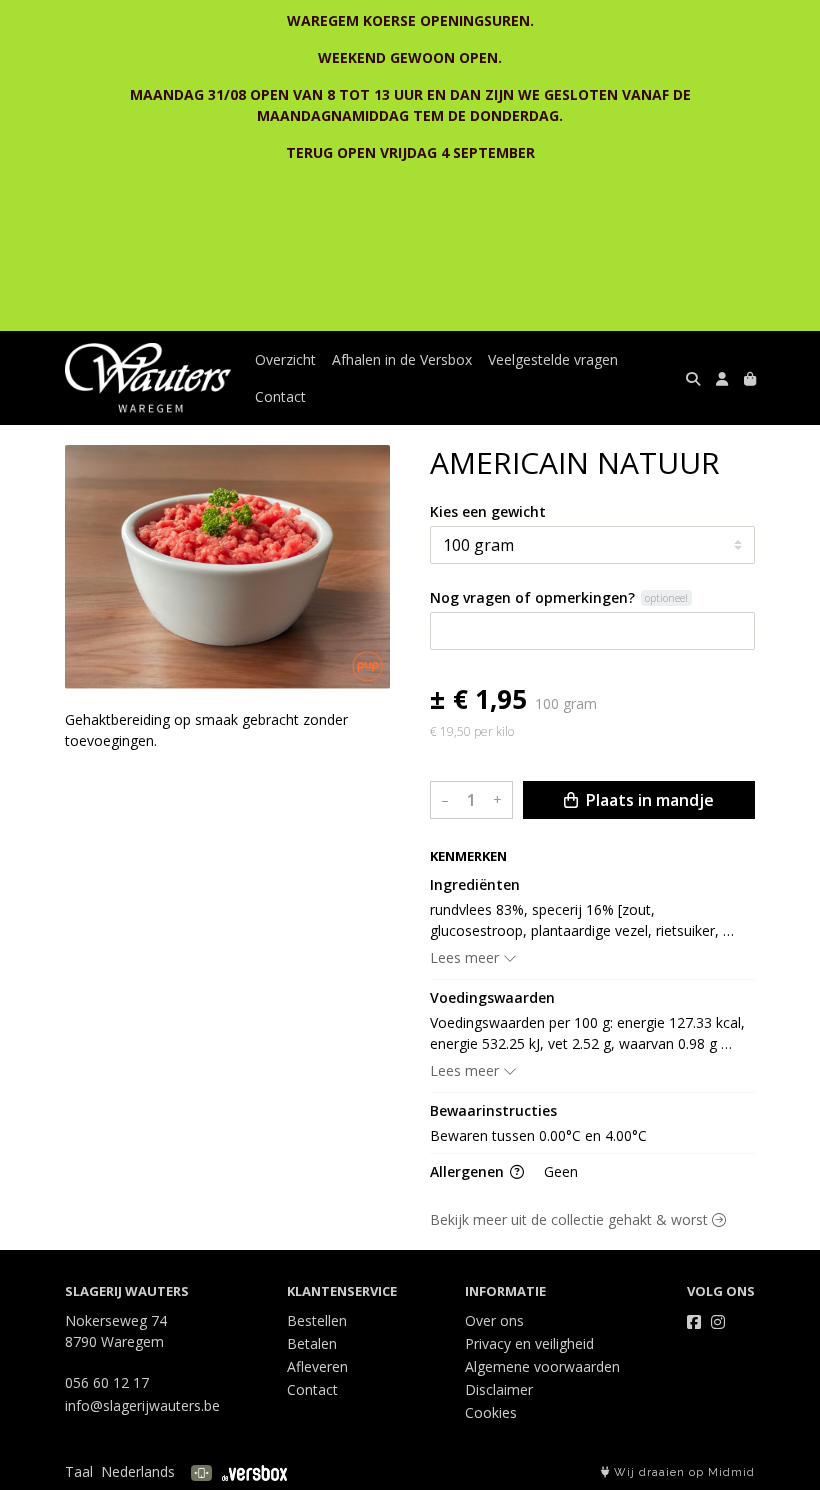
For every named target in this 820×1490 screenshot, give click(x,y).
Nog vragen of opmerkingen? (532, 597)
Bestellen (317, 1320)
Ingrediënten (475, 884)
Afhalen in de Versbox (402, 359)
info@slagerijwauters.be (142, 1405)
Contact (280, 396)
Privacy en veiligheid (529, 1343)
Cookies (491, 1412)
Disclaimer (499, 1389)
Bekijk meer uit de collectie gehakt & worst (571, 1219)
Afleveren (317, 1366)
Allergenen (469, 1171)
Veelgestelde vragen (553, 359)
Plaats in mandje (648, 800)
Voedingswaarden (492, 997)
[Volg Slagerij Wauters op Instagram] (718, 1322)
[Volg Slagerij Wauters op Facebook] (694, 1322)
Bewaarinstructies (493, 1110)
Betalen (312, 1343)
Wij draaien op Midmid (682, 1472)
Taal (79, 1471)
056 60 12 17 (107, 1382)
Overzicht (285, 359)
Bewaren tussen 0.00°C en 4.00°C (538, 1135)
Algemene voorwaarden (542, 1366)
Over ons (494, 1320)
